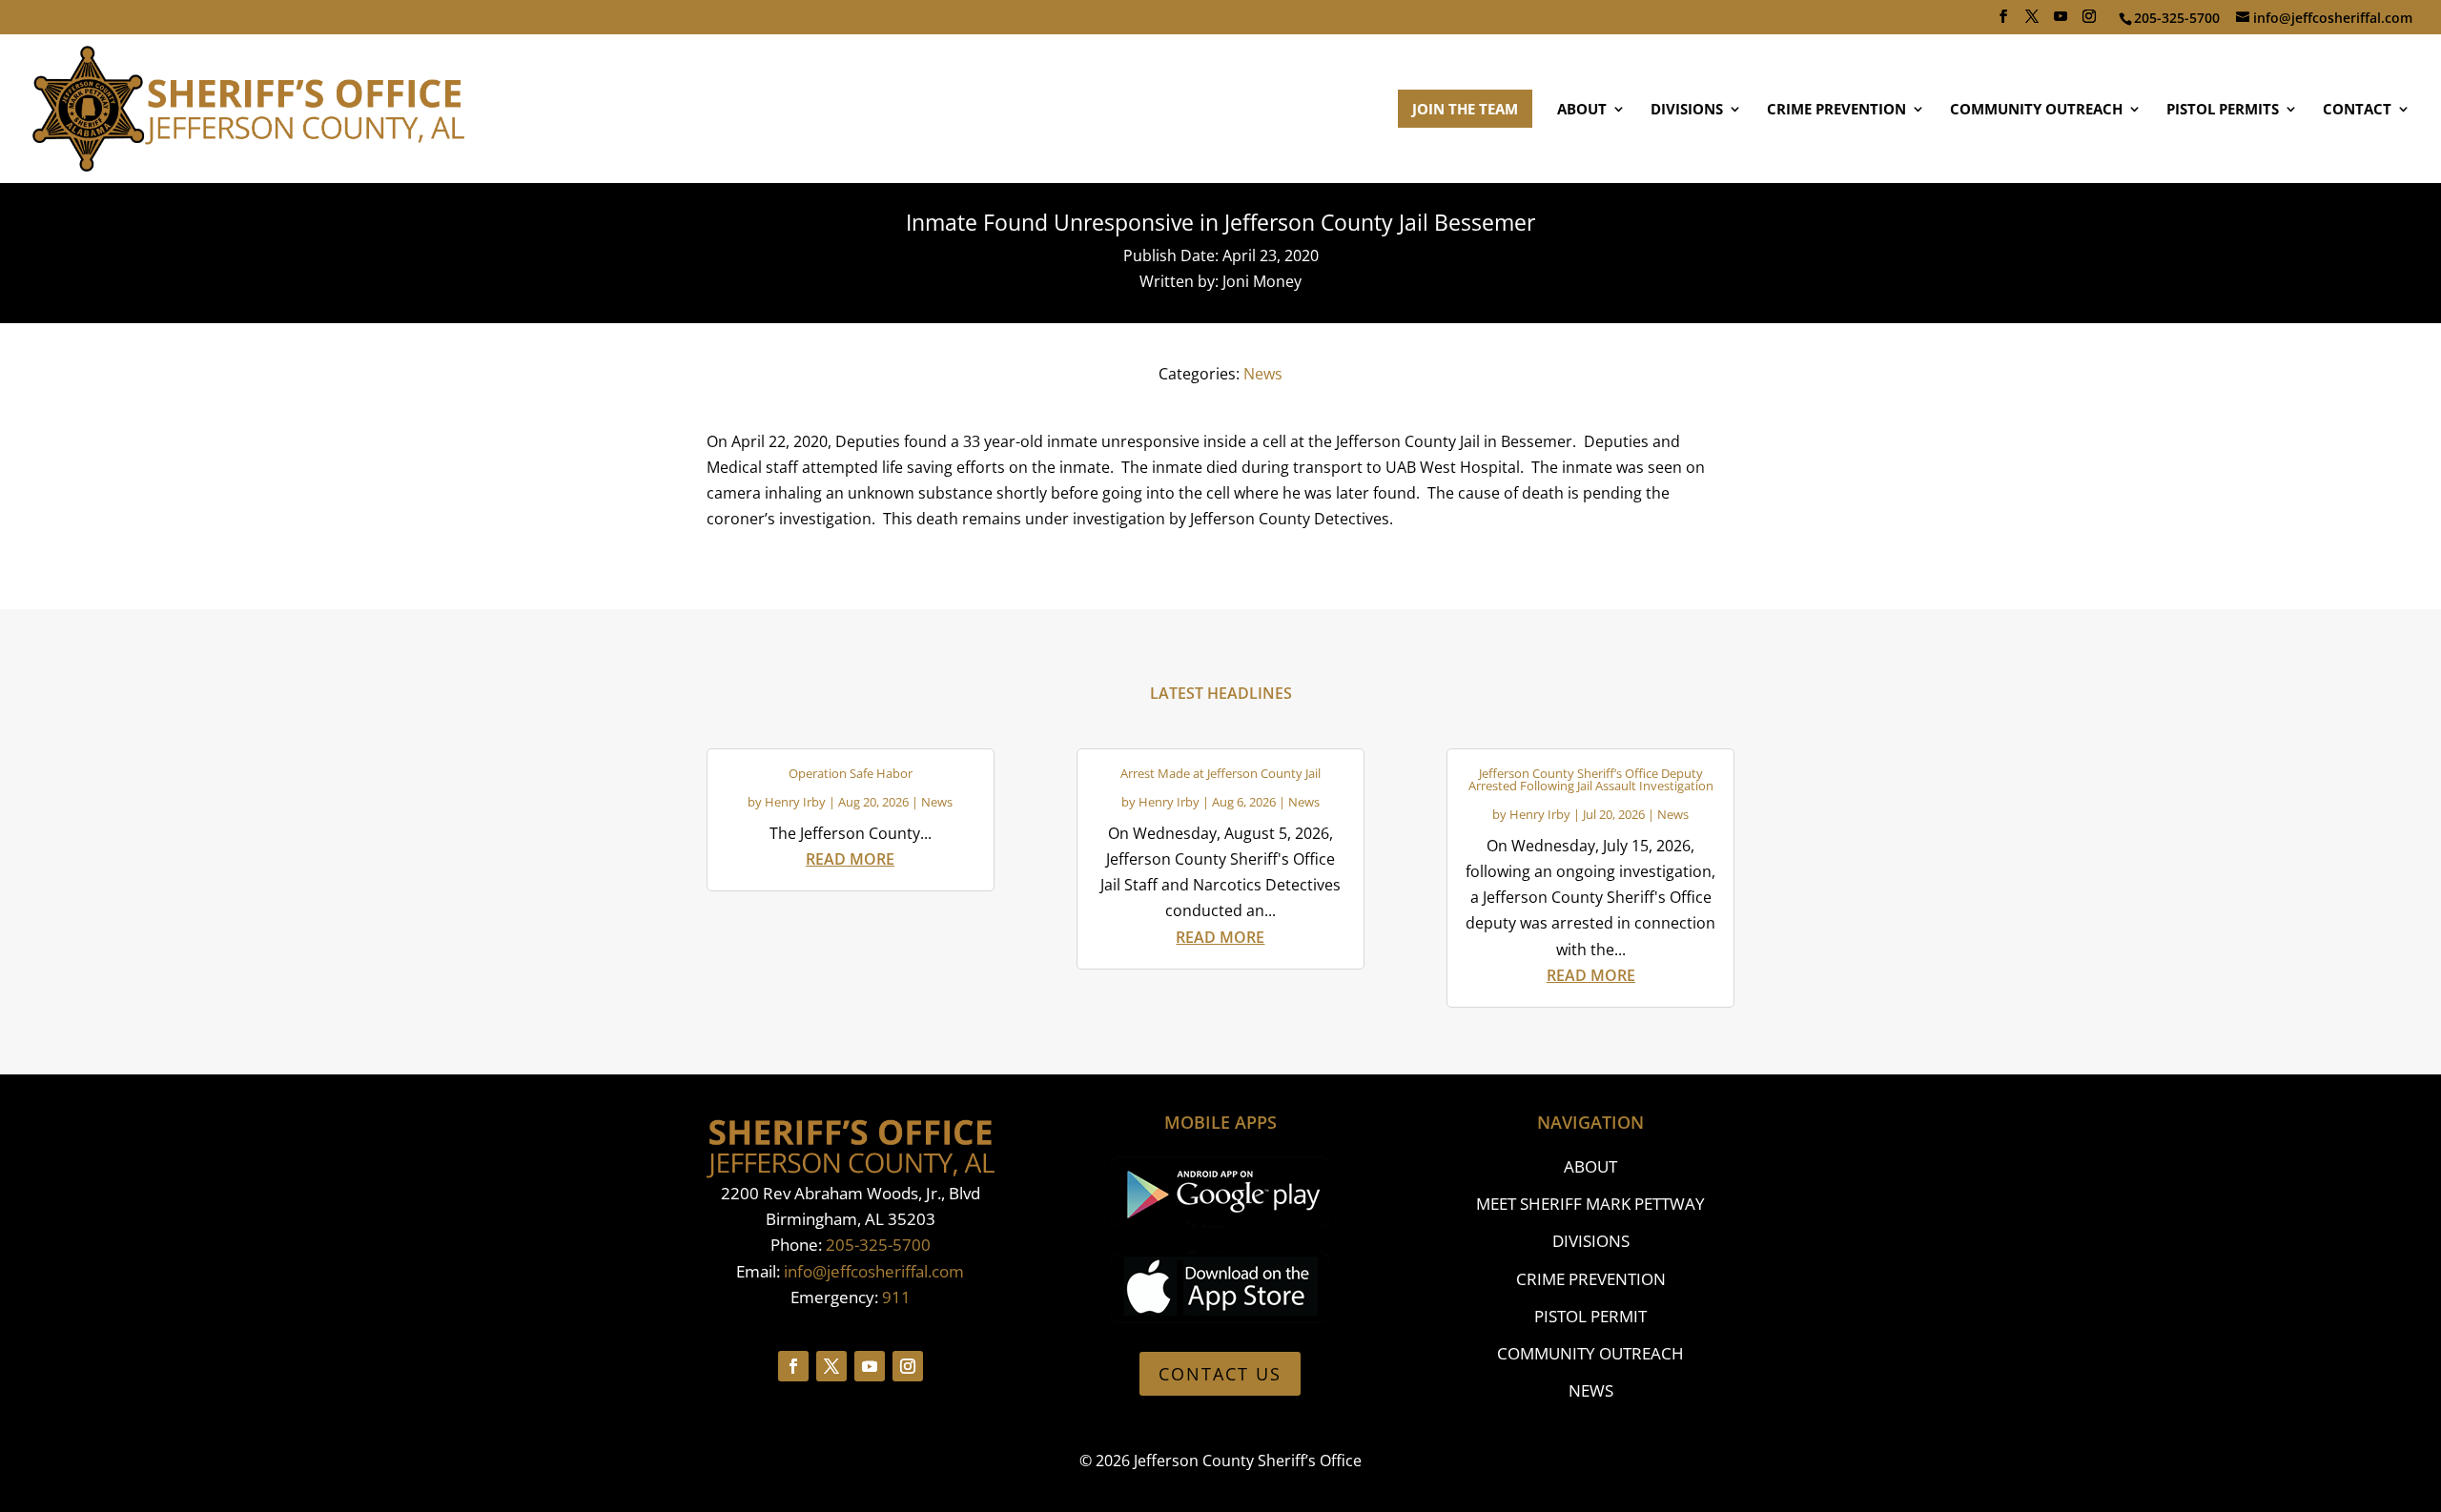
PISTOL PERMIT (1590, 1316)
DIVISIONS (1687, 110)
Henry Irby (795, 802)
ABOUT (1582, 110)
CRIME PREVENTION (1836, 110)
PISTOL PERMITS (2223, 110)
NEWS (1591, 1390)
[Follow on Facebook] (793, 1366)
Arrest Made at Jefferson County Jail (1220, 773)
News (1263, 374)
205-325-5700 (878, 1245)
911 (896, 1297)
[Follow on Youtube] (870, 1366)
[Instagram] (2089, 22)
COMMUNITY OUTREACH (2036, 110)
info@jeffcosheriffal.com (874, 1271)
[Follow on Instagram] (908, 1366)
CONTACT (2357, 110)
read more (850, 859)
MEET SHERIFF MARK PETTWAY (1590, 1204)
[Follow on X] (831, 1366)
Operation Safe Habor (851, 773)
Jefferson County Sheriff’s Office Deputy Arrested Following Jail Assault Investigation (1591, 779)
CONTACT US (1220, 1374)
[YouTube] (2061, 22)
